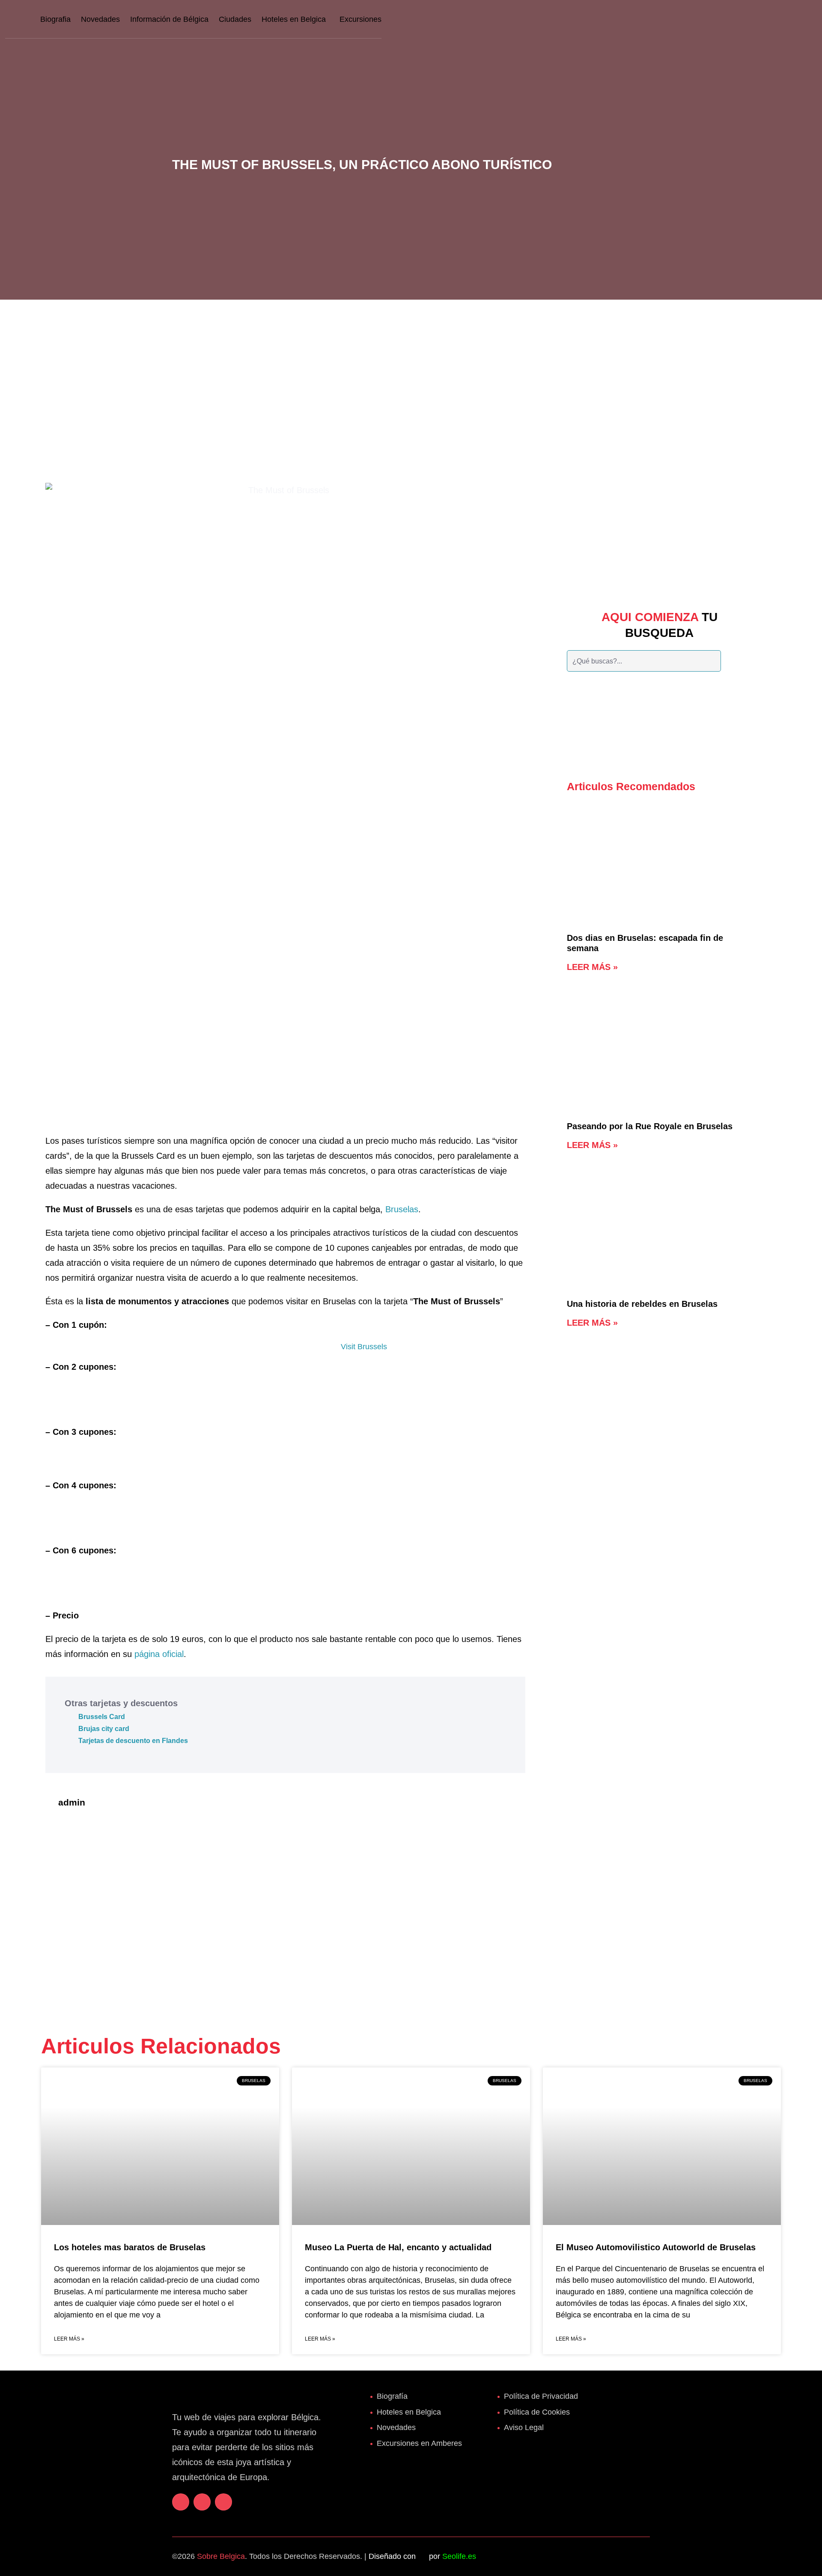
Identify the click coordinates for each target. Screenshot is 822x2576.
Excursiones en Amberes (419, 2443)
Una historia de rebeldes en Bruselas (642, 1304)
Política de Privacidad (541, 2396)
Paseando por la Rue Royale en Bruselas (650, 1126)
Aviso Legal (524, 2427)
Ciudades (235, 19)
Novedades (100, 19)
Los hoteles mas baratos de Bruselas (130, 2247)
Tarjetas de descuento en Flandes (133, 1741)
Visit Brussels (364, 1347)
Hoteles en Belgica (294, 19)
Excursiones (360, 19)
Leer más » (592, 967)
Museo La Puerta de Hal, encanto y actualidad (398, 2247)
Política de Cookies (537, 2412)
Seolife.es (459, 2556)
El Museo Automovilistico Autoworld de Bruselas (656, 2247)
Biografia (55, 19)
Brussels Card (102, 1717)
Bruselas (402, 1209)
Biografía (392, 2396)
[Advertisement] (411, 381)
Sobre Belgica (221, 2556)
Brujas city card (104, 1729)
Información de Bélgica (169, 19)
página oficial (159, 1654)
